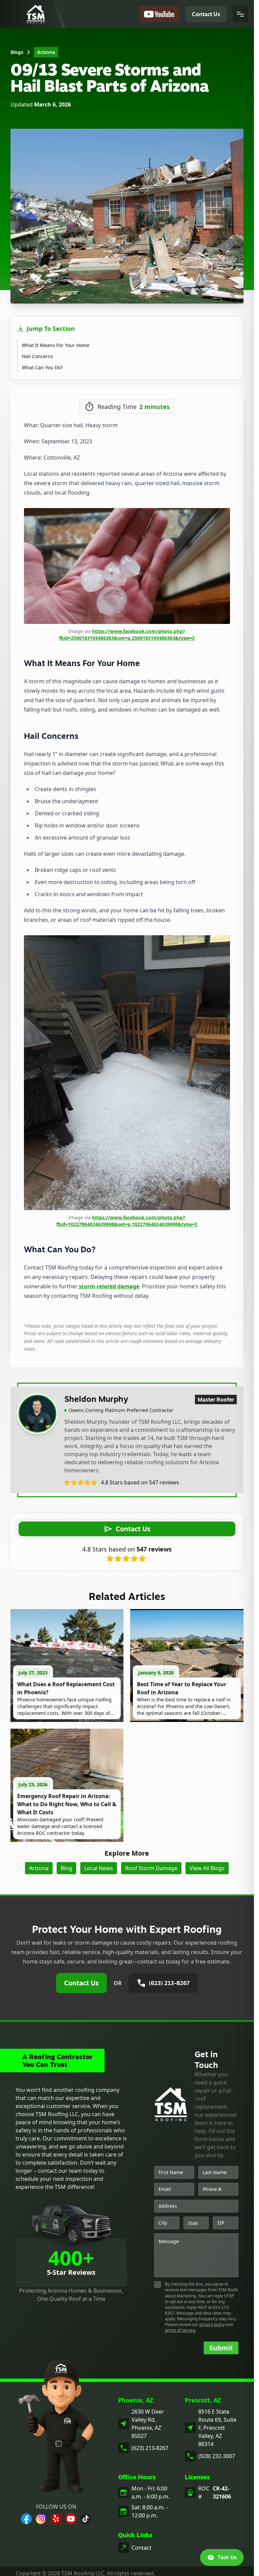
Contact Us (81, 1983)
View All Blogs (207, 1868)
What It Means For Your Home (56, 345)
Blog (66, 1868)
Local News (99, 1868)
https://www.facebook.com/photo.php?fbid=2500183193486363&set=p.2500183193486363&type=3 (127, 635)
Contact (141, 2548)
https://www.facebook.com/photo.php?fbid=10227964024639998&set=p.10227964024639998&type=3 (127, 1221)
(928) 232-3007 (217, 2456)
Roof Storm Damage (151, 1868)
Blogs (17, 52)
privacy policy (212, 2324)
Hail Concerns (38, 356)
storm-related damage (108, 1286)
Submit (221, 2348)
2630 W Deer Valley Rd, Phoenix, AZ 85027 (148, 2424)
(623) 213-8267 (150, 2448)
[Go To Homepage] (36, 14)
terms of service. (181, 2330)
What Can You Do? (42, 367)
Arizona (46, 52)
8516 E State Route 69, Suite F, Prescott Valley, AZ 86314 (217, 2428)
